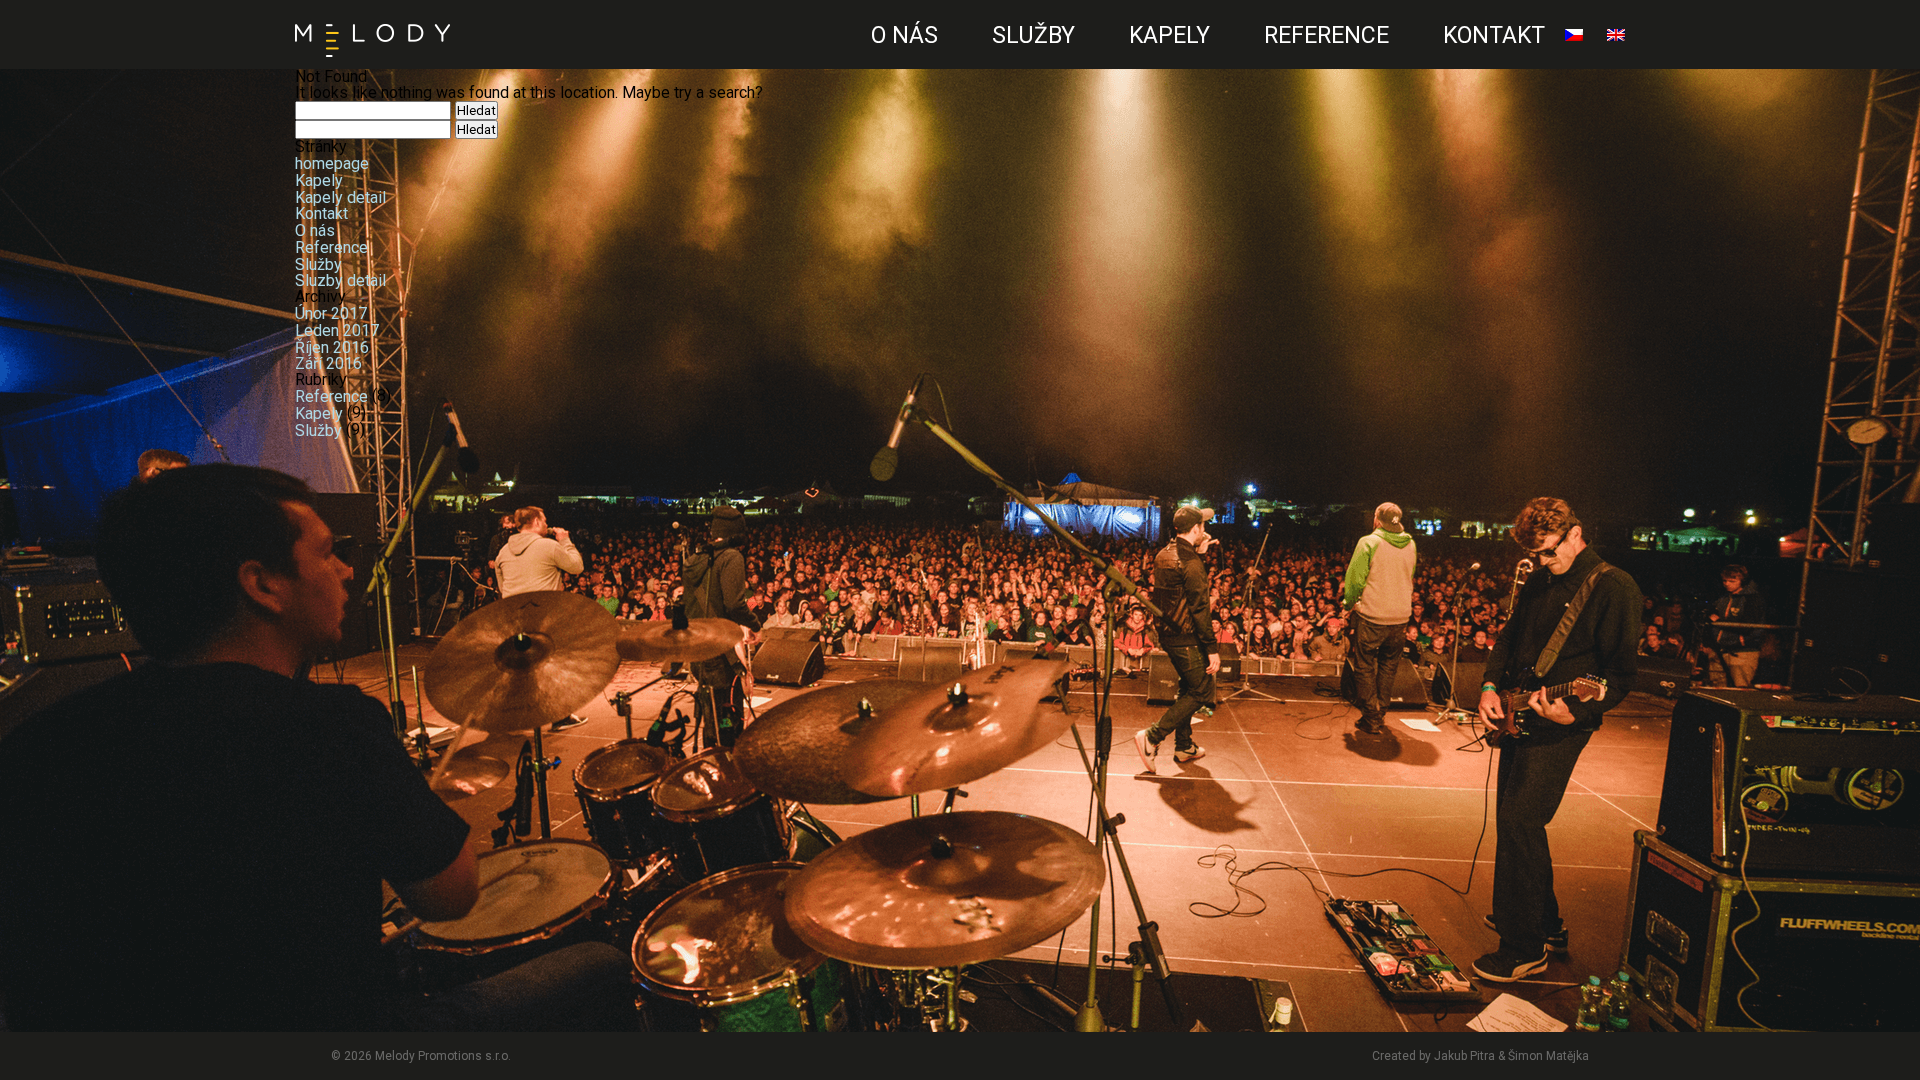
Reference (1326, 35)
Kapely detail (340, 196)
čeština (1568, 56)
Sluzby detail (340, 280)
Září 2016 (328, 363)
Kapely (1169, 35)
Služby (1033, 35)
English (1610, 56)
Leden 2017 (337, 330)
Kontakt (1494, 35)
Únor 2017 (331, 313)
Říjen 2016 (332, 346)
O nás (904, 35)
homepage (332, 163)
